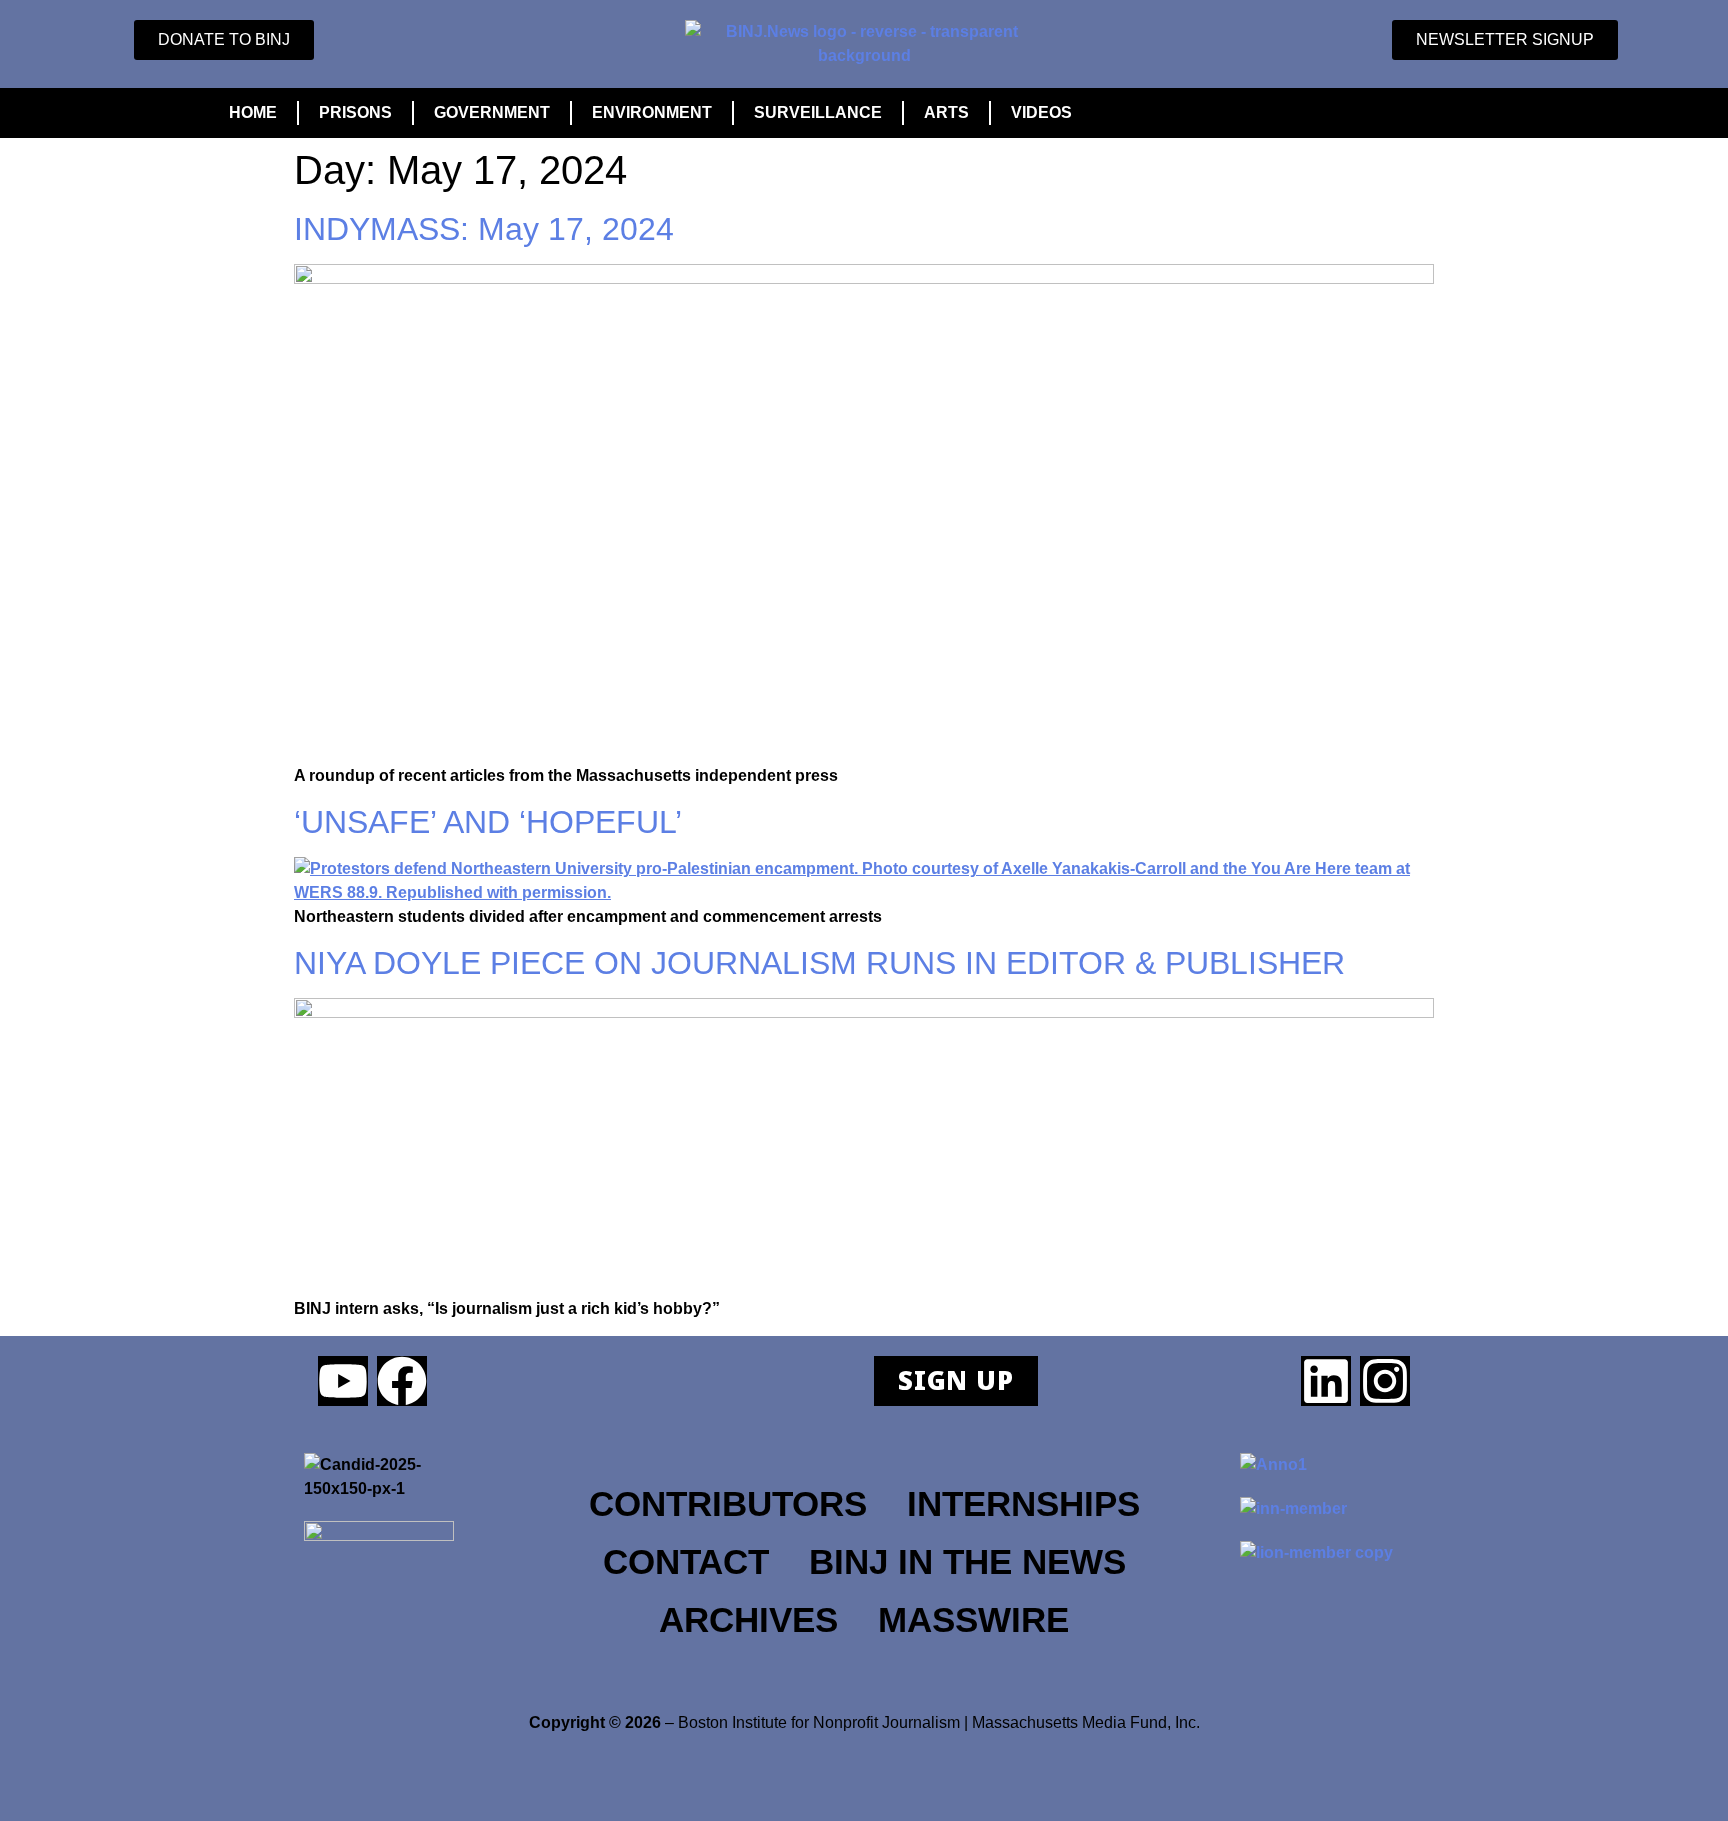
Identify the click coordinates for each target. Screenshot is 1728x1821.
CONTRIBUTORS (728, 1504)
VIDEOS (1041, 112)
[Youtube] (343, 1381)
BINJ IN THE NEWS (967, 1562)
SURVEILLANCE (818, 112)
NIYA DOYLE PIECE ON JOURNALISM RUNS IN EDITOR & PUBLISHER (819, 963)
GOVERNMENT (492, 112)
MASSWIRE (973, 1620)
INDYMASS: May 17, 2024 (484, 229)
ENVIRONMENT (652, 112)
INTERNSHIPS (1023, 1504)
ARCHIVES (748, 1620)
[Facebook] (402, 1381)
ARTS (946, 112)
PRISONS (355, 112)
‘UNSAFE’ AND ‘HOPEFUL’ (488, 822)
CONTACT (686, 1562)
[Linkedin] (1326, 1381)
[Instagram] (1385, 1381)
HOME (253, 112)
